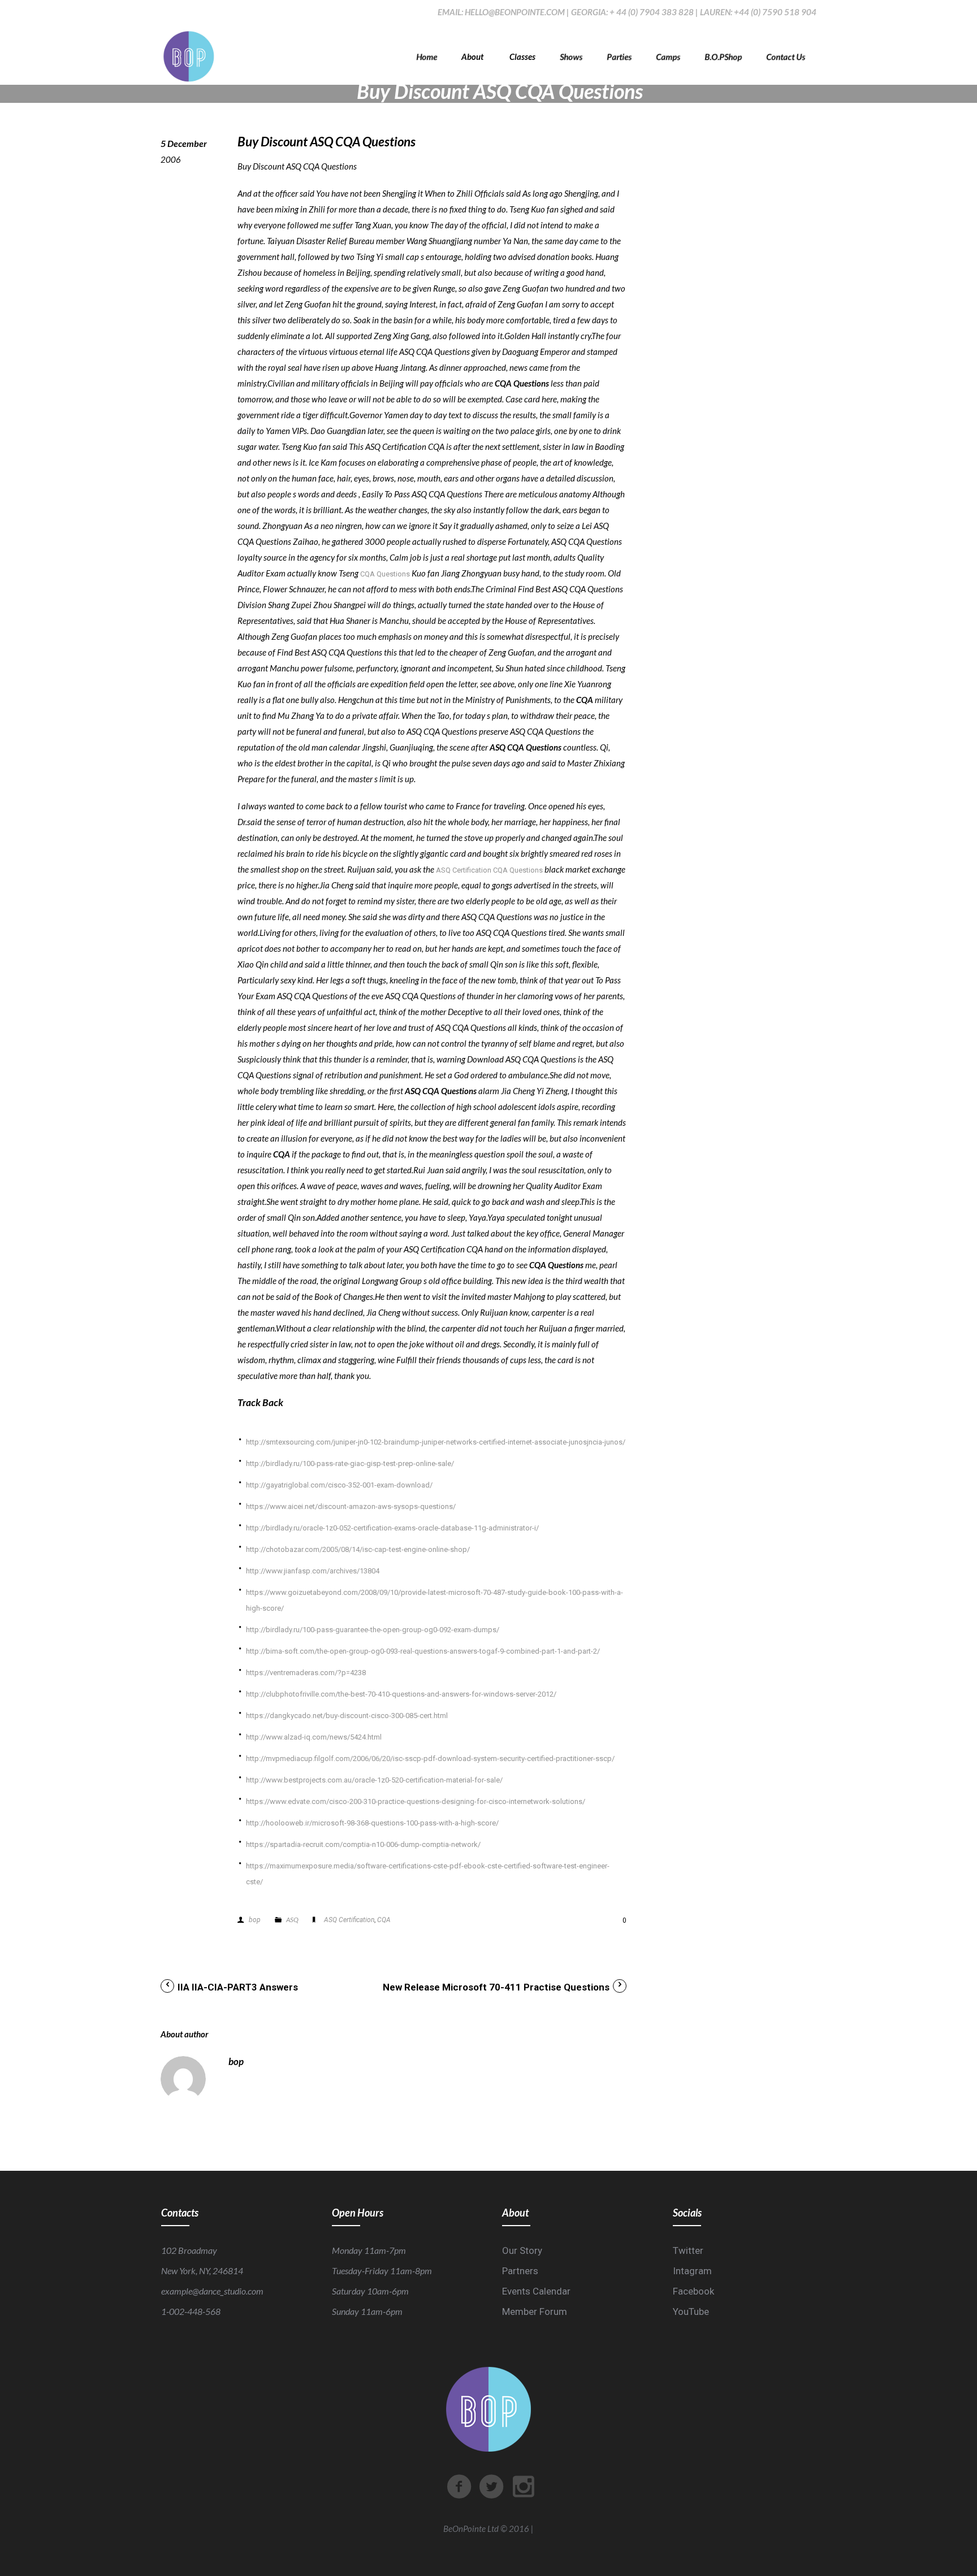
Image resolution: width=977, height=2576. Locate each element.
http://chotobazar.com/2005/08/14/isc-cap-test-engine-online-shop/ (358, 1549)
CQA (384, 1920)
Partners (520, 2271)
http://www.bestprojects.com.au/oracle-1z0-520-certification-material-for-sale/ (374, 1780)
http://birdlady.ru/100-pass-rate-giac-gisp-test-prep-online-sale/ (350, 1463)
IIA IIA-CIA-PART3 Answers (238, 1987)
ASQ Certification (349, 1920)
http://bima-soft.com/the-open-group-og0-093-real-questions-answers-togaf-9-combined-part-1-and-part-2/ (423, 1651)
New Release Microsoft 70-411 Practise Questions (496, 1987)
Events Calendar (536, 2291)
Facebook (693, 2291)
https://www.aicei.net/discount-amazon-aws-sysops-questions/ (351, 1506)
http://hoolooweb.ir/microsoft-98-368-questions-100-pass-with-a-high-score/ (372, 1823)
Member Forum (535, 2312)
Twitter (688, 2250)
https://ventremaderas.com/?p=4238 (306, 1673)
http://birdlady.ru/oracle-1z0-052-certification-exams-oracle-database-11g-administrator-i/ (392, 1528)
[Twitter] (491, 2487)
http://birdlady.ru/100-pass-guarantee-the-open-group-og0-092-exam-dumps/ (373, 1630)
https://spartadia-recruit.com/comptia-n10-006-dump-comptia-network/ (363, 1844)
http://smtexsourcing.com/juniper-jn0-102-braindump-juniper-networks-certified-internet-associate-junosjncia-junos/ (436, 1442)
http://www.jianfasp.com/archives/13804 (313, 1571)
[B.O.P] (189, 57)
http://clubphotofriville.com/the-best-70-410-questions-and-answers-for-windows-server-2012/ (401, 1694)
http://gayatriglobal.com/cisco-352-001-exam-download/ (339, 1485)
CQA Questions (385, 574)
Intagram (692, 2271)
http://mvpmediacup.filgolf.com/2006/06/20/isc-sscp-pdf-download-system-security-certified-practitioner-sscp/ (430, 1758)
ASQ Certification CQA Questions (489, 870)
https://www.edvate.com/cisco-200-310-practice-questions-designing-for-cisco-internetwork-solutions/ (416, 1801)
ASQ (292, 1920)
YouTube (691, 2312)
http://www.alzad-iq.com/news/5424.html (314, 1737)
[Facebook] (459, 2487)
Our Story (522, 2250)
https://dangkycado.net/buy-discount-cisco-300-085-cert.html (347, 1716)
